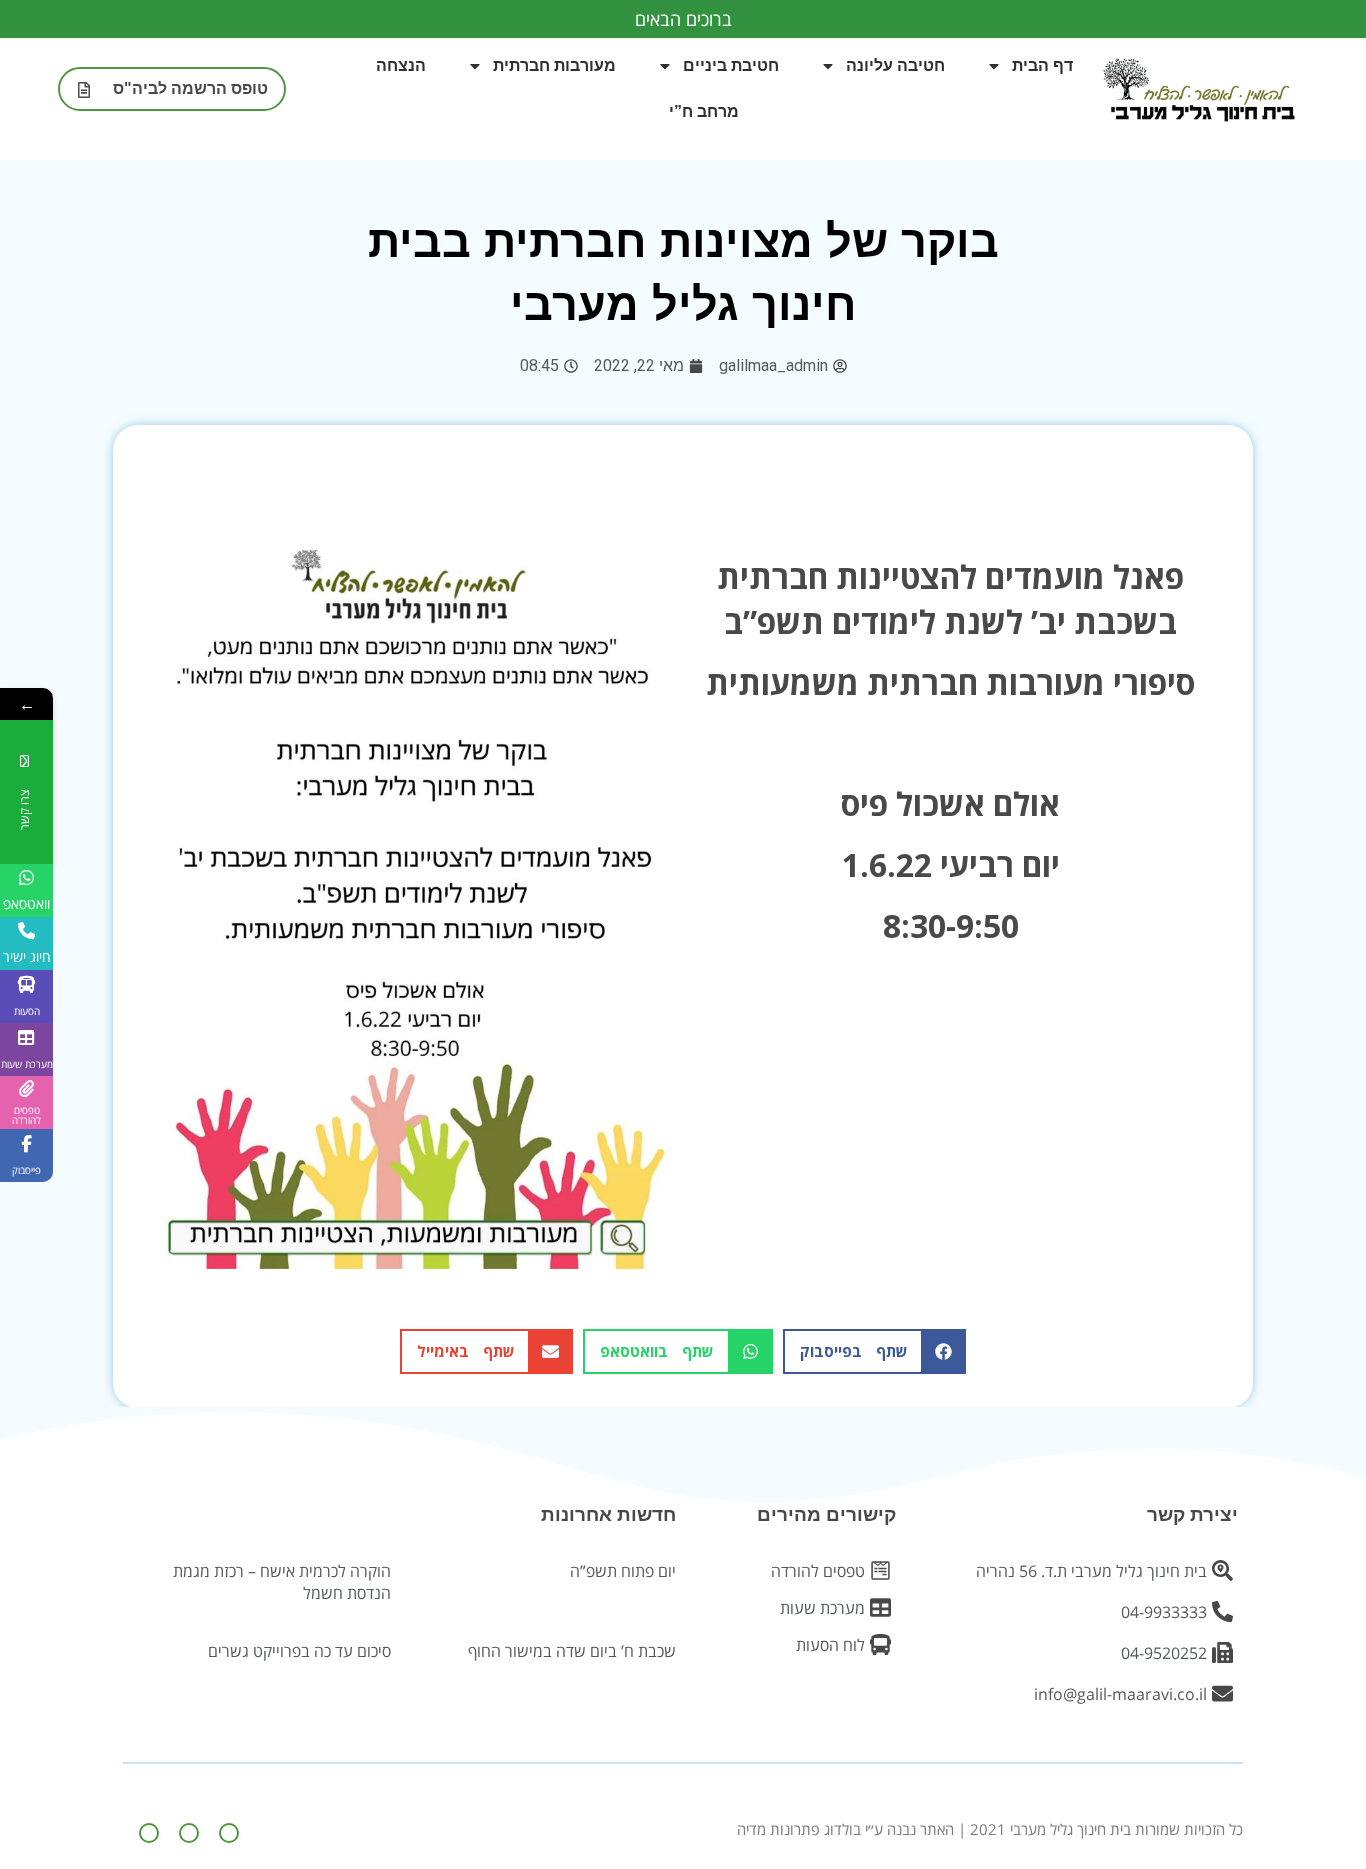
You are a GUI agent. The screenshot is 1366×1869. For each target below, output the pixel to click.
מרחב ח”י (704, 111)
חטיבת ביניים (731, 65)
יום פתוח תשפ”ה (623, 1571)
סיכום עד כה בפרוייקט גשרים (299, 1651)
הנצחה (401, 65)
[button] (875, 1351)
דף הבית (1042, 65)
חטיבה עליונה (895, 65)
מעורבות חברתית (554, 65)
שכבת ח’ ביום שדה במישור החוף (572, 1651)
